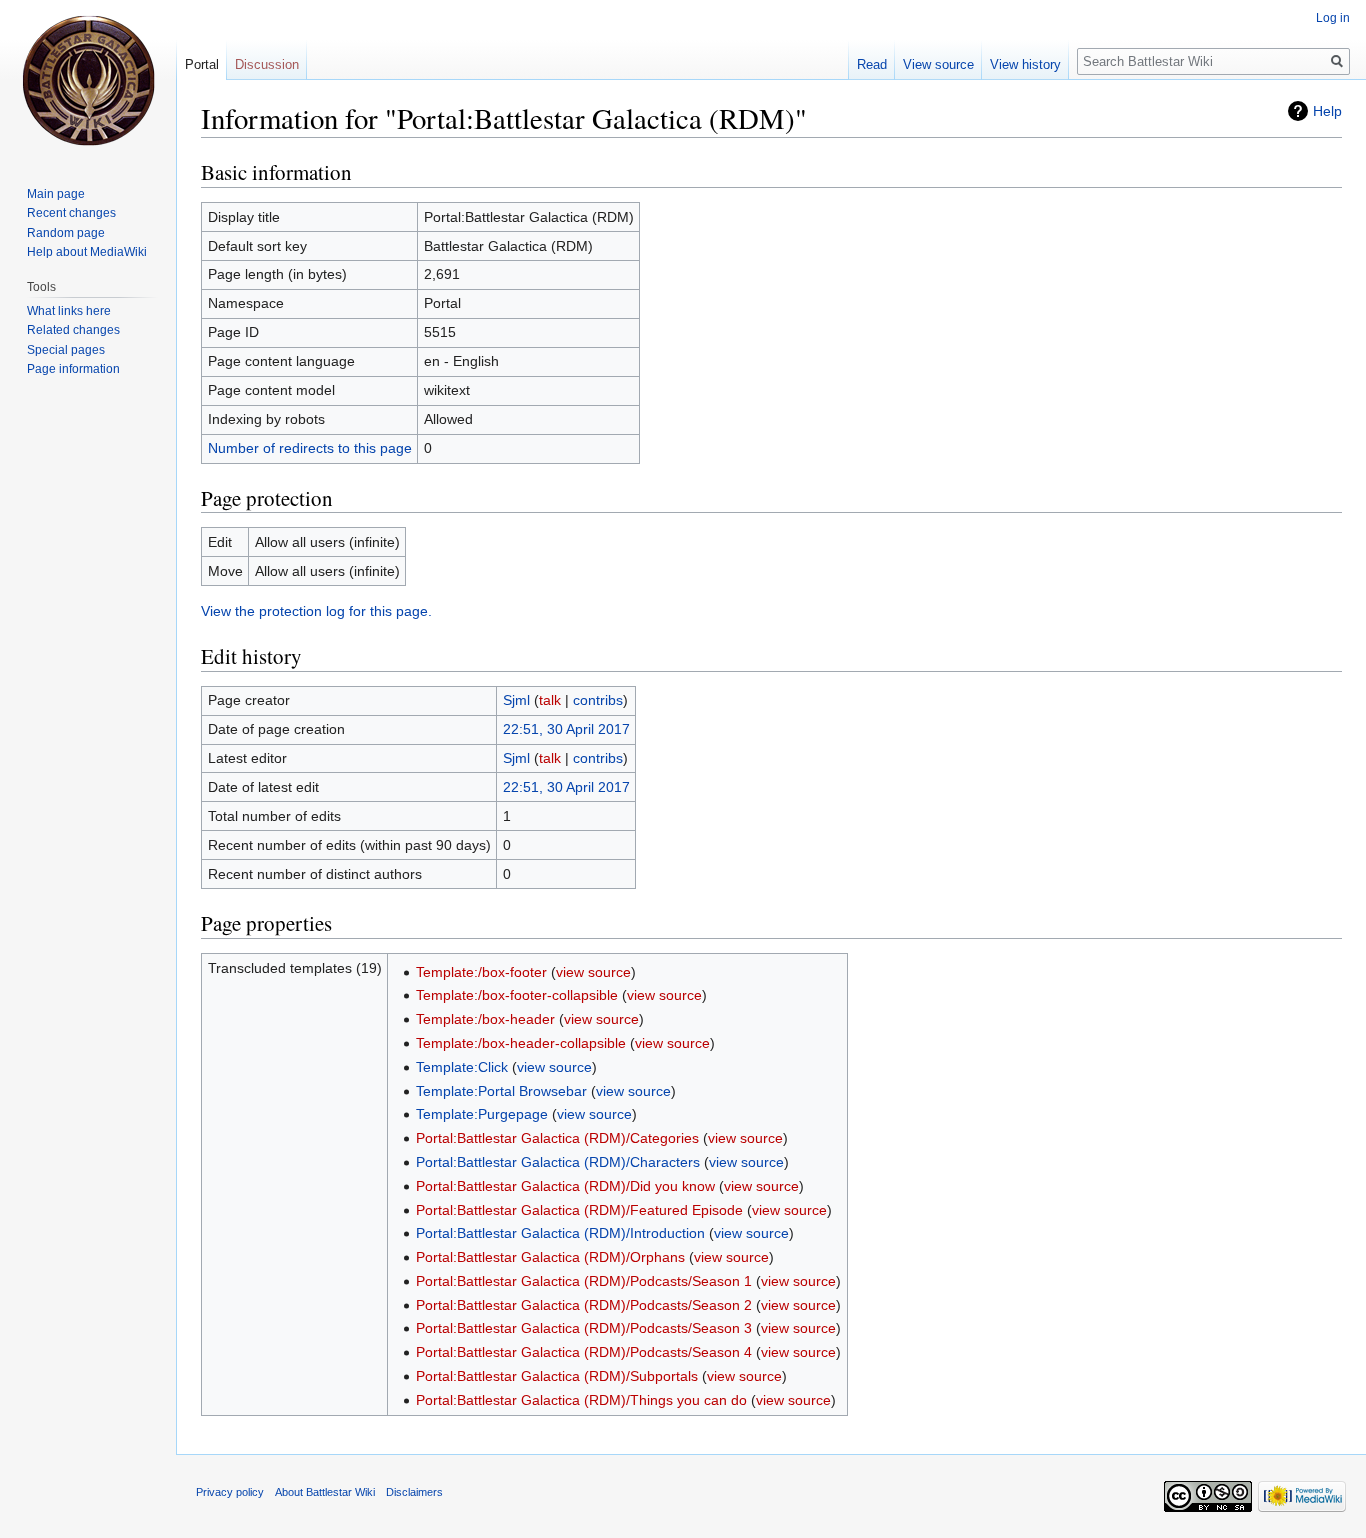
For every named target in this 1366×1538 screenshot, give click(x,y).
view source (593, 972)
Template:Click (462, 1067)
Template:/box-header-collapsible (521, 1043)
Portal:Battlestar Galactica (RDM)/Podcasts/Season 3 (584, 1328)
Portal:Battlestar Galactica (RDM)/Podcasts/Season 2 (584, 1305)
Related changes (73, 330)
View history (1025, 64)
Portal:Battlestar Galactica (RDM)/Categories (557, 1138)
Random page (66, 233)
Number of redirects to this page (310, 448)
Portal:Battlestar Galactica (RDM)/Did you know (565, 1186)
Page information (73, 369)
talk (550, 700)
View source (938, 64)
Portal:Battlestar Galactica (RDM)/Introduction (560, 1233)
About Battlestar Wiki (325, 1492)
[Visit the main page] (88, 80)
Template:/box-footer (481, 972)
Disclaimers (414, 1492)
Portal (202, 64)
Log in (1333, 18)
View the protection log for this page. (316, 611)
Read (872, 64)
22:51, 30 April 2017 (566, 729)
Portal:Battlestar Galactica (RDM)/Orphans (550, 1257)
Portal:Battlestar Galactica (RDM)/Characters (558, 1162)
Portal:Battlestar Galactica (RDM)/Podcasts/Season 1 (584, 1281)
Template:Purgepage (482, 1114)
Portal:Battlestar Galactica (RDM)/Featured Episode (579, 1210)
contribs (598, 700)
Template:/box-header (485, 1019)
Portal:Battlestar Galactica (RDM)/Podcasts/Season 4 (584, 1352)
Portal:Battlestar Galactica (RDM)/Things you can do (581, 1400)
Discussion (267, 64)
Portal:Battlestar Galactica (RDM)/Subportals (557, 1376)
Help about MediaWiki (87, 252)
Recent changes (71, 213)
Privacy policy (230, 1492)
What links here (69, 311)
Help (1327, 111)
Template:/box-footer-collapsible (517, 995)
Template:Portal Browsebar (501, 1091)
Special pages (66, 350)
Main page (56, 194)
